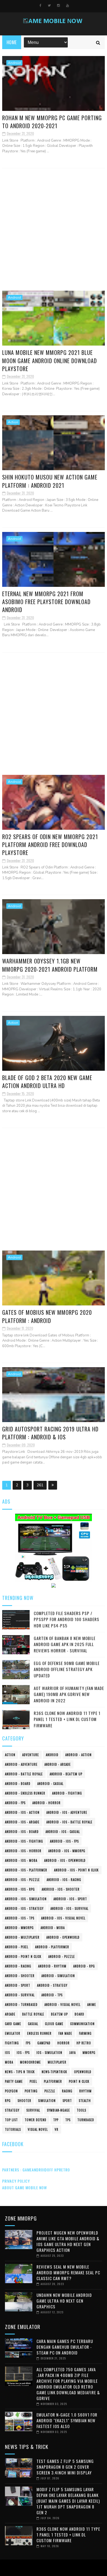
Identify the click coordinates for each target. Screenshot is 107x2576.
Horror (64, 2043)
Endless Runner (39, 2033)
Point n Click (79, 2081)
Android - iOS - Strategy (24, 1908)
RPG (8, 2101)
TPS (68, 2120)
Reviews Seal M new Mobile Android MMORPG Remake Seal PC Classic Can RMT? (68, 2272)
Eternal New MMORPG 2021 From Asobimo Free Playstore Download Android (46, 602)
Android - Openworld (63, 1937)
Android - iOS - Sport (70, 1899)
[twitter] (49, 5)
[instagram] (58, 5)
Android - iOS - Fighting (24, 1841)
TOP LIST (11, 2120)
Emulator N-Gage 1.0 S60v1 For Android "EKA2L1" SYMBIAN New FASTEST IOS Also (67, 2420)
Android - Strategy (52, 1985)
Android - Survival (20, 1995)
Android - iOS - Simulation (26, 1899)
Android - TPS (52, 1995)
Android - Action (78, 1755)
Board (79, 2014)
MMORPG (89, 2053)
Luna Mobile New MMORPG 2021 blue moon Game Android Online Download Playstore (50, 361)
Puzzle (50, 2091)
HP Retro (84, 2043)
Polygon (11, 2091)
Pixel (33, 2081)
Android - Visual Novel (62, 2005)
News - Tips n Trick (20, 2072)
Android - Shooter (20, 1976)
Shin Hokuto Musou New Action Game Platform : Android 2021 (50, 481)
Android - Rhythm (52, 1966)
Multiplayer (57, 2062)
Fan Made (65, 2033)
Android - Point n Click (23, 1956)
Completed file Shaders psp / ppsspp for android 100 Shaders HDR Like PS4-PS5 (67, 1619)
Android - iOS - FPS (64, 1841)
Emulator (13, 2033)
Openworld (83, 2072)
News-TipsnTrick (54, 2072)
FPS (28, 2043)
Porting (31, 2091)
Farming (85, 2033)
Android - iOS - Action (22, 1812)
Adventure (31, 1755)
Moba (9, 2062)
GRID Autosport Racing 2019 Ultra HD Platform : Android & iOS (50, 1433)
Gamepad (44, 2043)
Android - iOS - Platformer (26, 1870)
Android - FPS (15, 1803)
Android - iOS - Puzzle (22, 1880)
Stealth (85, 2101)
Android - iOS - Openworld (65, 1860)
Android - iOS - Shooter (61, 1889)
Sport (67, 2101)
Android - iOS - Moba (21, 1860)
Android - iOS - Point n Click (76, 1870)
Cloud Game (54, 2024)
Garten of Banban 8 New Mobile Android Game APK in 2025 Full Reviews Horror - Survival (65, 1644)
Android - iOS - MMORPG (67, 1851)
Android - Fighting (67, 1793)
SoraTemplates (52, 2568)
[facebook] (40, 5)
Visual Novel (38, 2129)
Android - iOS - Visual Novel (63, 1918)
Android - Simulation (58, 1976)
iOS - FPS (23, 2053)
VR (57, 2129)
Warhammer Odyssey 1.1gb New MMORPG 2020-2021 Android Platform (50, 965)
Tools (81, 2110)
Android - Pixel (17, 1947)
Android (14, 63)
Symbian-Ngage (58, 2110)
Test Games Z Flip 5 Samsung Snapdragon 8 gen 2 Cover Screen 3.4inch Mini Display (65, 2467)
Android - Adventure (21, 1764)
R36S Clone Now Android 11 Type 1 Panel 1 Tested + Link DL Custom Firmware (67, 1719)
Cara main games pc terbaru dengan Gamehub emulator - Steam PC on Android (65, 2347)
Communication (82, 2024)
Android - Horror (47, 1803)
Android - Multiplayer (22, 1937)
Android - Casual (50, 1784)
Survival (33, 2110)
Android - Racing (18, 1966)
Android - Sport (18, 1985)
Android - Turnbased (21, 2005)
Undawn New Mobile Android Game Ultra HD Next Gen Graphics (64, 2301)
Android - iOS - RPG (20, 1889)
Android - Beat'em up (66, 1774)
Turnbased (86, 2120)
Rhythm (85, 2091)
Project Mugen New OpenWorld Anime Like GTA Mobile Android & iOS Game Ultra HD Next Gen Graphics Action (68, 2241)
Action (13, 422)
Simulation (47, 2101)
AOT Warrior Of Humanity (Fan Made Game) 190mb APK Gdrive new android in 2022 (69, 1694)
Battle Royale (33, 2014)
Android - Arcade (58, 1764)
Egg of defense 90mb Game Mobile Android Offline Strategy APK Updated (67, 1669)
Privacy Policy (16, 2181)
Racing (67, 2091)
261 (40, 1485)
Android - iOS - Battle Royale (69, 1822)
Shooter (24, 2101)
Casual (33, 2024)
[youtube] (67, 5)
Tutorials (13, 2129)
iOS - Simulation (49, 2053)
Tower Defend (36, 2120)
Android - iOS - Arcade (22, 1822)
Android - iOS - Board (22, 1832)
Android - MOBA (53, 1928)
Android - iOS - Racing (64, 1880)
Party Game (14, 2081)
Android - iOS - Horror (23, 1851)
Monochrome (30, 2062)
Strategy (12, 2110)
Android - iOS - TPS (20, 1918)
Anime (92, 2005)
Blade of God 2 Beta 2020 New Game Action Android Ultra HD (47, 1082)
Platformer (53, 2081)
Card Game (13, 2024)
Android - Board (18, 1784)
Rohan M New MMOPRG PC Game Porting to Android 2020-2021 (52, 122)
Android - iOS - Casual (63, 1832)
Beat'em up (59, 2014)
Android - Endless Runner (25, 1793)
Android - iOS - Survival (69, 1908)
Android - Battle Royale (24, 1774)
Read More (14, 160)
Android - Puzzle (62, 1956)
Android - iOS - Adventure (67, 1812)
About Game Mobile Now (25, 2187)
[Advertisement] (54, 229)
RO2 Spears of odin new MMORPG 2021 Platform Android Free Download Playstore (50, 845)
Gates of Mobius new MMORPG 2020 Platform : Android (47, 1316)
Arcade (10, 2014)
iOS (7, 2053)
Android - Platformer (52, 1947)
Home (12, 42)
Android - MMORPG (19, 1928)
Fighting (12, 2043)
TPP (56, 2120)
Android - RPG (84, 1966)
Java (72, 2053)
